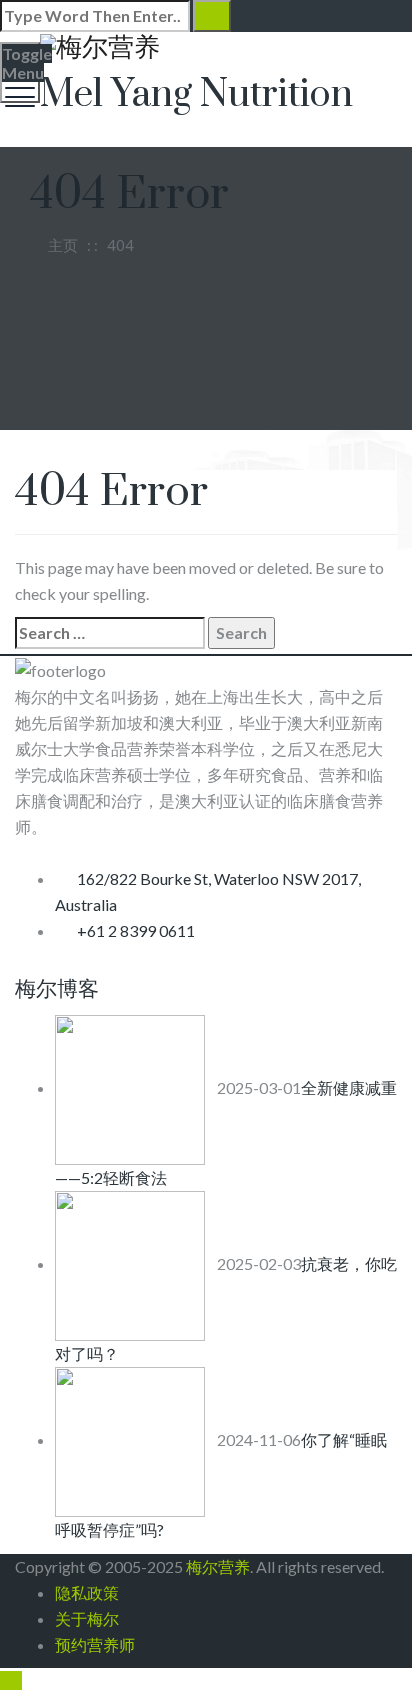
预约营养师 (95, 1644)
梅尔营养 (218, 1566)
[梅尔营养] (203, 46)
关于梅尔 (87, 1618)
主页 (60, 245)
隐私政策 (87, 1592)
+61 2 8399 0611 (136, 930)
